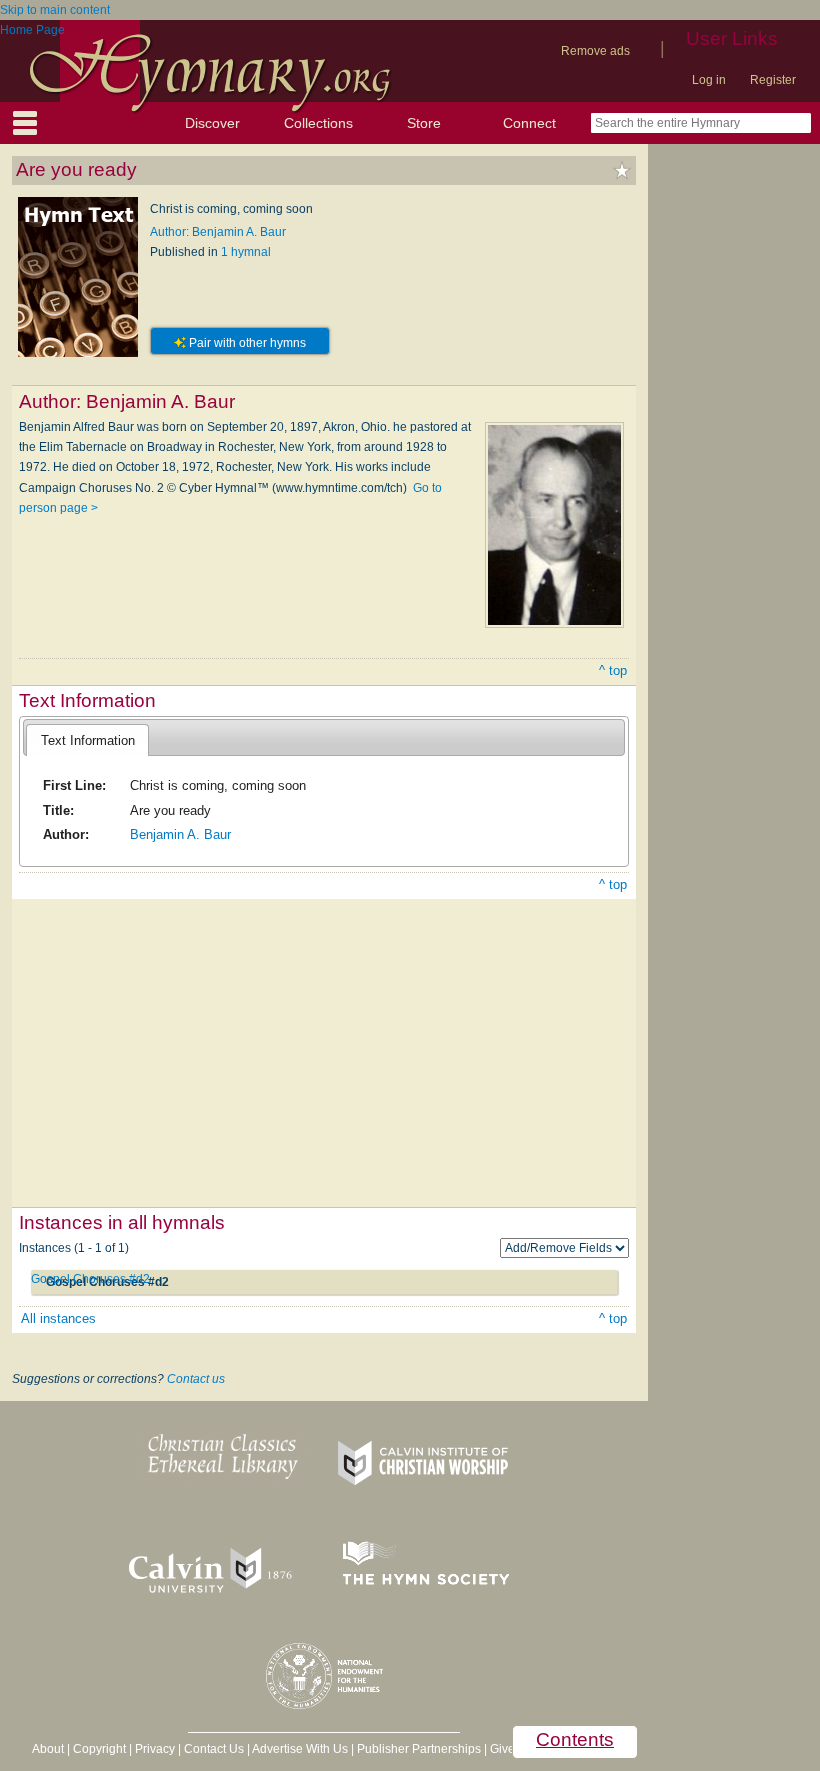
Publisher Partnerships (419, 1749)
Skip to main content (55, 10)
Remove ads (595, 51)
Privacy (155, 1749)
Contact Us (214, 1749)
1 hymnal (246, 252)
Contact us (196, 1379)
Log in (709, 80)
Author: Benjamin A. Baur (218, 232)
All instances (58, 1318)
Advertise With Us (300, 1749)
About (48, 1749)
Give (502, 1749)
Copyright (99, 1749)
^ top (613, 670)
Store (424, 123)
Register (773, 80)
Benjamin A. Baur (180, 834)
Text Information (88, 740)
